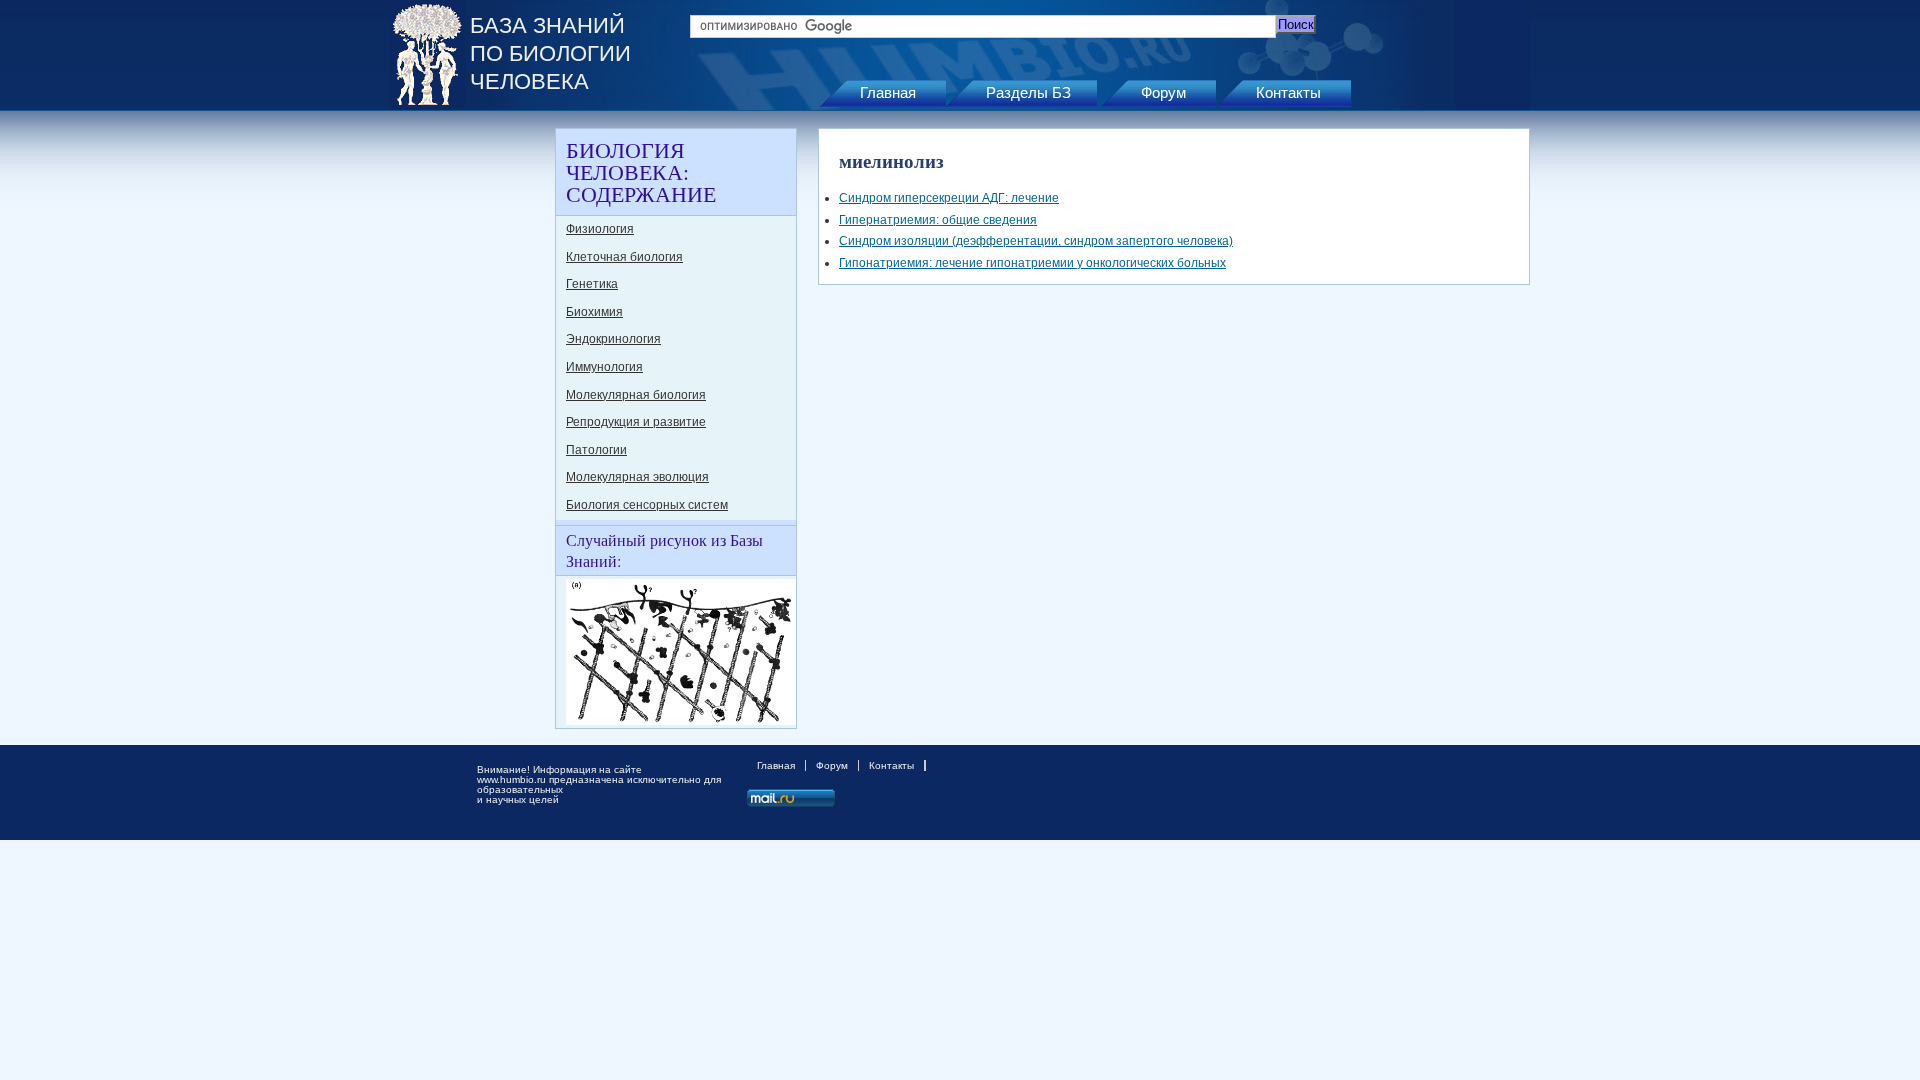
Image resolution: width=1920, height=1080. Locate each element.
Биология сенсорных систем (647, 505)
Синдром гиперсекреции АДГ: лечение (949, 198)
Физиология (600, 229)
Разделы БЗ (1028, 92)
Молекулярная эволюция (637, 477)
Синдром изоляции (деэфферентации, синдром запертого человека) (1036, 241)
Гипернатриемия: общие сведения (938, 220)
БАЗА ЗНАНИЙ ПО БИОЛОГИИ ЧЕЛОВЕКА (550, 53)
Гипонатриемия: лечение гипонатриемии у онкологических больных (1032, 263)
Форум (1163, 92)
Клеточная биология (624, 257)
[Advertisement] (470, 428)
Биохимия (594, 312)
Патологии (596, 450)
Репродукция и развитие (636, 422)
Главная (888, 92)
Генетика (592, 284)
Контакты (1288, 92)
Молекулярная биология (636, 395)
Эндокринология (613, 339)
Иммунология (604, 367)
